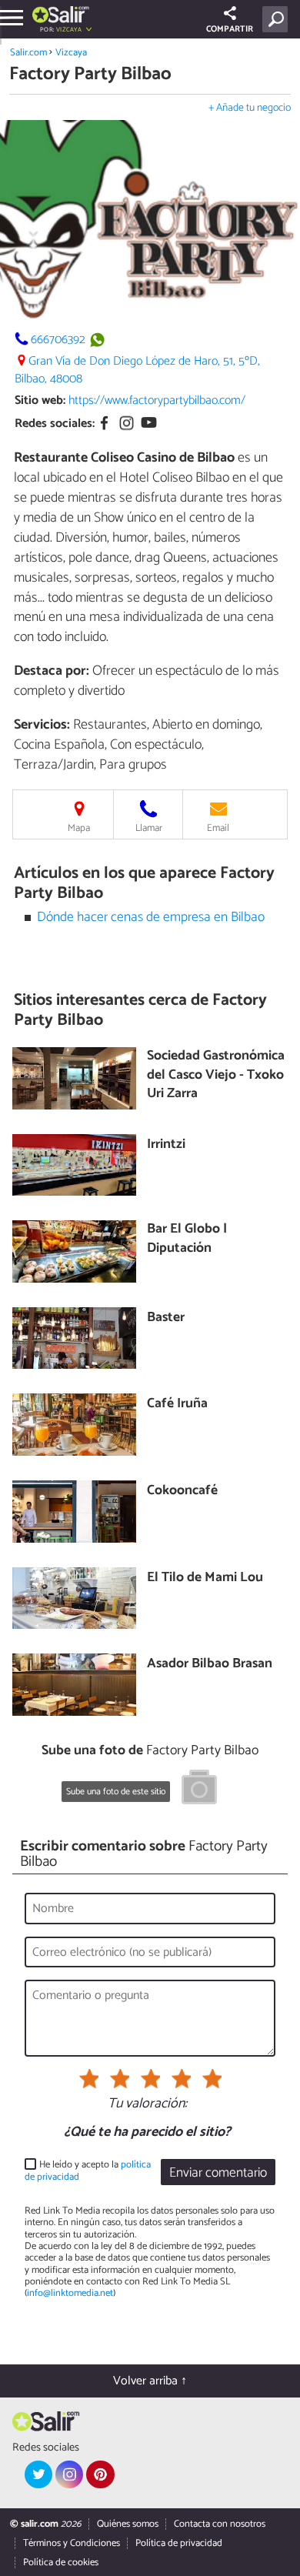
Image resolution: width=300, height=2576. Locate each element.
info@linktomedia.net (70, 2293)
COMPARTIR (230, 29)
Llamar (149, 828)
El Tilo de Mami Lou (205, 1578)
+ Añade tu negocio (250, 108)
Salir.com (28, 53)
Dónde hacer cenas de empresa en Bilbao (151, 918)
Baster (166, 1318)
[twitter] (38, 2474)
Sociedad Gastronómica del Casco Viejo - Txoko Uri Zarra (216, 1076)
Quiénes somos (128, 2524)
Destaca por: (52, 671)
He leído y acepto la (88, 2171)
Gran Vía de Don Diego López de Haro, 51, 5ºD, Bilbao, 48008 (137, 370)
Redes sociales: (55, 424)
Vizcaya (71, 53)
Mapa (79, 828)
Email (218, 828)
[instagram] (69, 2474)
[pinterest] (100, 2474)
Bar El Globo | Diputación (187, 1239)
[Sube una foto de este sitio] (199, 1790)
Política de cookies (61, 2563)
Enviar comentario (218, 2173)
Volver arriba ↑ (150, 2381)
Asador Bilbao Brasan (210, 1665)
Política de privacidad (179, 2543)
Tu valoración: (147, 2104)
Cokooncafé (182, 1492)
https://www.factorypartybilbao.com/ (157, 400)
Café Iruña (177, 1405)
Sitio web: (40, 400)
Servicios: (42, 725)
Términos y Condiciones (72, 2543)
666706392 (58, 340)
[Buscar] (278, 19)
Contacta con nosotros (220, 2524)
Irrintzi (166, 1145)
